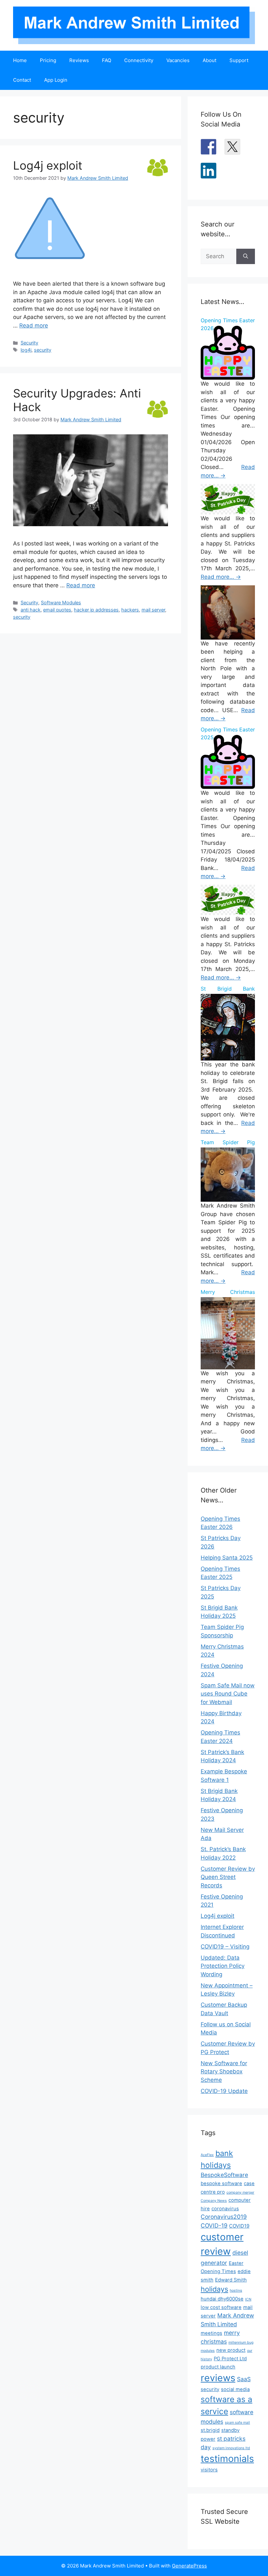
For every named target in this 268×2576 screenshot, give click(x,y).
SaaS (244, 2379)
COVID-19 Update (224, 2091)
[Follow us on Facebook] (209, 147)
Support (239, 60)
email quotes (57, 610)
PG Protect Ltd (230, 2359)
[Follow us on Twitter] (232, 147)
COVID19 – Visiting (225, 1947)
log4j (26, 350)
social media (235, 2389)
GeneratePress (189, 2566)
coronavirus (225, 2209)
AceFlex (207, 2155)
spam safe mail (237, 2423)
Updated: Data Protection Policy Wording (223, 1966)
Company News (214, 2201)
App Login (56, 80)
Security (29, 343)
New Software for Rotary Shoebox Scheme (224, 2072)
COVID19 (239, 2226)
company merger (240, 2192)
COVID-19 (214, 2225)
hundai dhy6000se (222, 2299)
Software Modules (61, 602)
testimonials (227, 2459)
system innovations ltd (231, 2448)
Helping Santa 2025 (227, 1558)
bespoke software (221, 2183)
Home (20, 60)
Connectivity (139, 60)
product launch (218, 2367)
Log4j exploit (48, 165)
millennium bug (241, 2342)
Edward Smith (231, 2280)
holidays (214, 2289)
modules (208, 2351)
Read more (34, 326)
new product (231, 2350)
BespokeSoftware (224, 2175)
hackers (130, 610)
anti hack (31, 610)
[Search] (246, 257)
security (43, 350)
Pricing (48, 60)
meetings (211, 2333)
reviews (218, 2378)
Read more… (221, 577)
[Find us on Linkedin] (209, 171)
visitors (209, 2470)
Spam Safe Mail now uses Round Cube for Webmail (228, 1694)
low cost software (221, 2307)
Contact (22, 80)
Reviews (79, 60)
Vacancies (178, 60)
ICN (248, 2299)
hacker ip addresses (96, 610)
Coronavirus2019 (224, 2217)
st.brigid (210, 2430)
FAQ (107, 60)
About (209, 60)
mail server (153, 610)
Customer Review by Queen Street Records (228, 1877)
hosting (236, 2291)
